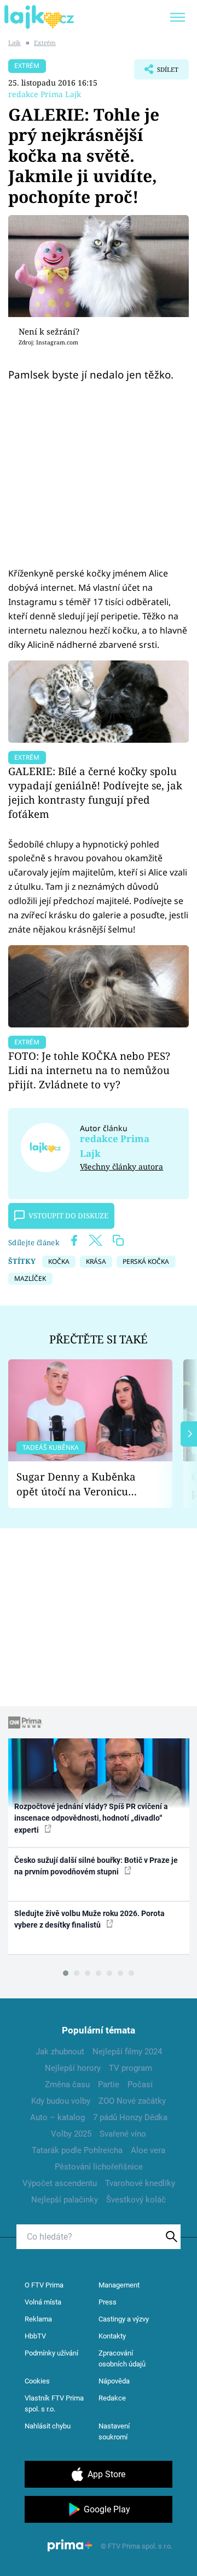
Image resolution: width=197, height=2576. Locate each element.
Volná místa (43, 2302)
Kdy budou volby (61, 2101)
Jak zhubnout (60, 2052)
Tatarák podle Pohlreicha (77, 2150)
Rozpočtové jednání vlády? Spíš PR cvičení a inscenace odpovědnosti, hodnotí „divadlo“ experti (91, 1818)
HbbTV (35, 2336)
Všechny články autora (121, 1166)
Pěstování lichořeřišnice (99, 2167)
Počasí (140, 2084)
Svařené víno (123, 2134)
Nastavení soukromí (114, 2431)
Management (119, 2285)
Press (108, 2302)
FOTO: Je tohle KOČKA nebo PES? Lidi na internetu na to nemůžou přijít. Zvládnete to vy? (89, 1070)
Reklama (38, 2319)
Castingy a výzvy (124, 2319)
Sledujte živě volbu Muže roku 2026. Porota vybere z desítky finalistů (89, 1919)
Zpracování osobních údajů (122, 2358)
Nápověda (114, 2381)
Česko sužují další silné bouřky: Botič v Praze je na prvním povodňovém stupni (96, 1866)
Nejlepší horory (73, 2068)
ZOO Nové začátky (132, 2101)
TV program (131, 2068)
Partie (109, 2084)
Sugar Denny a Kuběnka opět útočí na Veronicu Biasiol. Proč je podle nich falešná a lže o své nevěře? (82, 1484)
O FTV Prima (44, 2285)
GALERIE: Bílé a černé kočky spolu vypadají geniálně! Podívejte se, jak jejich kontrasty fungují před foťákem (95, 792)
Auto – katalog (57, 2117)
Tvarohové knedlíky (140, 2183)
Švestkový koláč (136, 2200)
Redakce (112, 2398)
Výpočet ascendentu (60, 2183)
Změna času (67, 2084)
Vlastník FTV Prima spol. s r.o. (54, 2403)
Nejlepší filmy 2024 (127, 2052)
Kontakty (112, 2336)
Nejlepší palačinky (65, 2200)
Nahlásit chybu (48, 2426)
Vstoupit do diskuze (68, 1216)
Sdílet (156, 72)
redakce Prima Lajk (45, 94)
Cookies (37, 2381)
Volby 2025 (71, 2134)
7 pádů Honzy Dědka (130, 2117)
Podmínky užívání (51, 2353)
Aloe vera (148, 2150)
